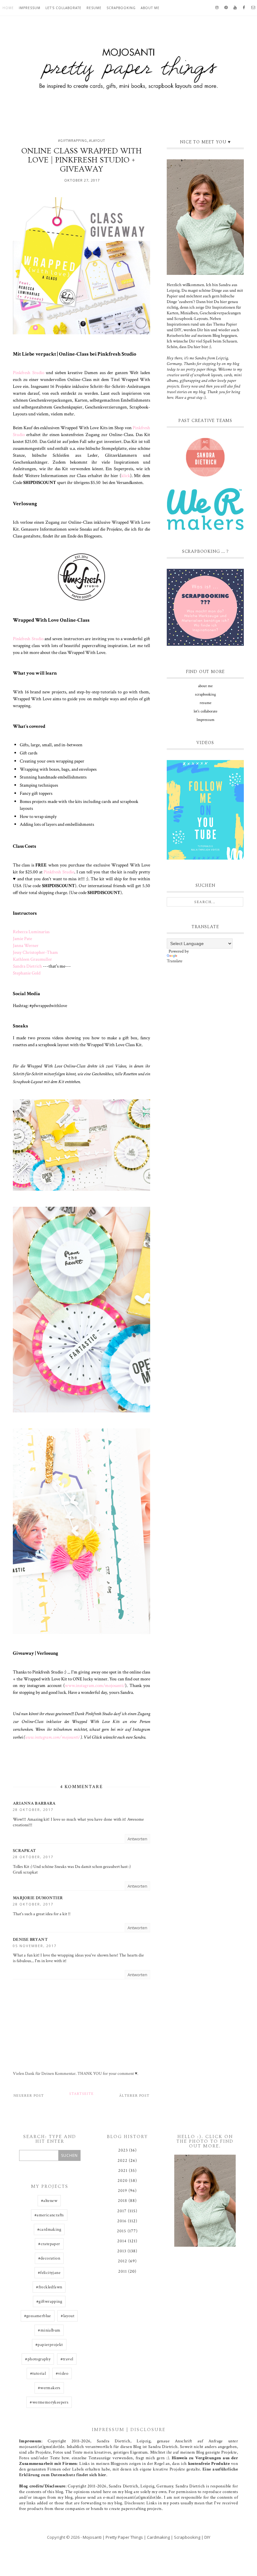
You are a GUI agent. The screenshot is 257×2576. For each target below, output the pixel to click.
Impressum (30, 8)
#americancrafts (49, 2215)
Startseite (81, 2094)
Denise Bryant (30, 1940)
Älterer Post (134, 2096)
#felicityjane (49, 2273)
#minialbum (49, 2330)
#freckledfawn (49, 2287)
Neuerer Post (29, 2096)
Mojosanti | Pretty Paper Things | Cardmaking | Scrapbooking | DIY (147, 2537)
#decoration (49, 2258)
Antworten (137, 1839)
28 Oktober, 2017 (33, 1810)
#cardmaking (49, 2229)
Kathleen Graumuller (32, 959)
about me (150, 8)
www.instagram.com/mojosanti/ (95, 1685)
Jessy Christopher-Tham (35, 952)
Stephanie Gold (27, 973)
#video (62, 2373)
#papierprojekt (49, 2345)
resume (94, 8)
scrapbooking (121, 8)
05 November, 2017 (35, 1946)
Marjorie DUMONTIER (38, 1898)
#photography (38, 2359)
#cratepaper (49, 2244)
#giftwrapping (73, 141)
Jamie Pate (22, 938)
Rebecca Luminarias (31, 932)
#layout (97, 141)
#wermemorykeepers (49, 2402)
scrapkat (24, 1851)
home (8, 8)
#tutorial (38, 2373)
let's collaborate (63, 8)
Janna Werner (26, 945)
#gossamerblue (38, 2316)
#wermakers (49, 2388)
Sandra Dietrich (27, 966)
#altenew (49, 2201)
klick (126, 476)
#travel (67, 2359)
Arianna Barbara (34, 1803)
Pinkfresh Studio (29, 373)
